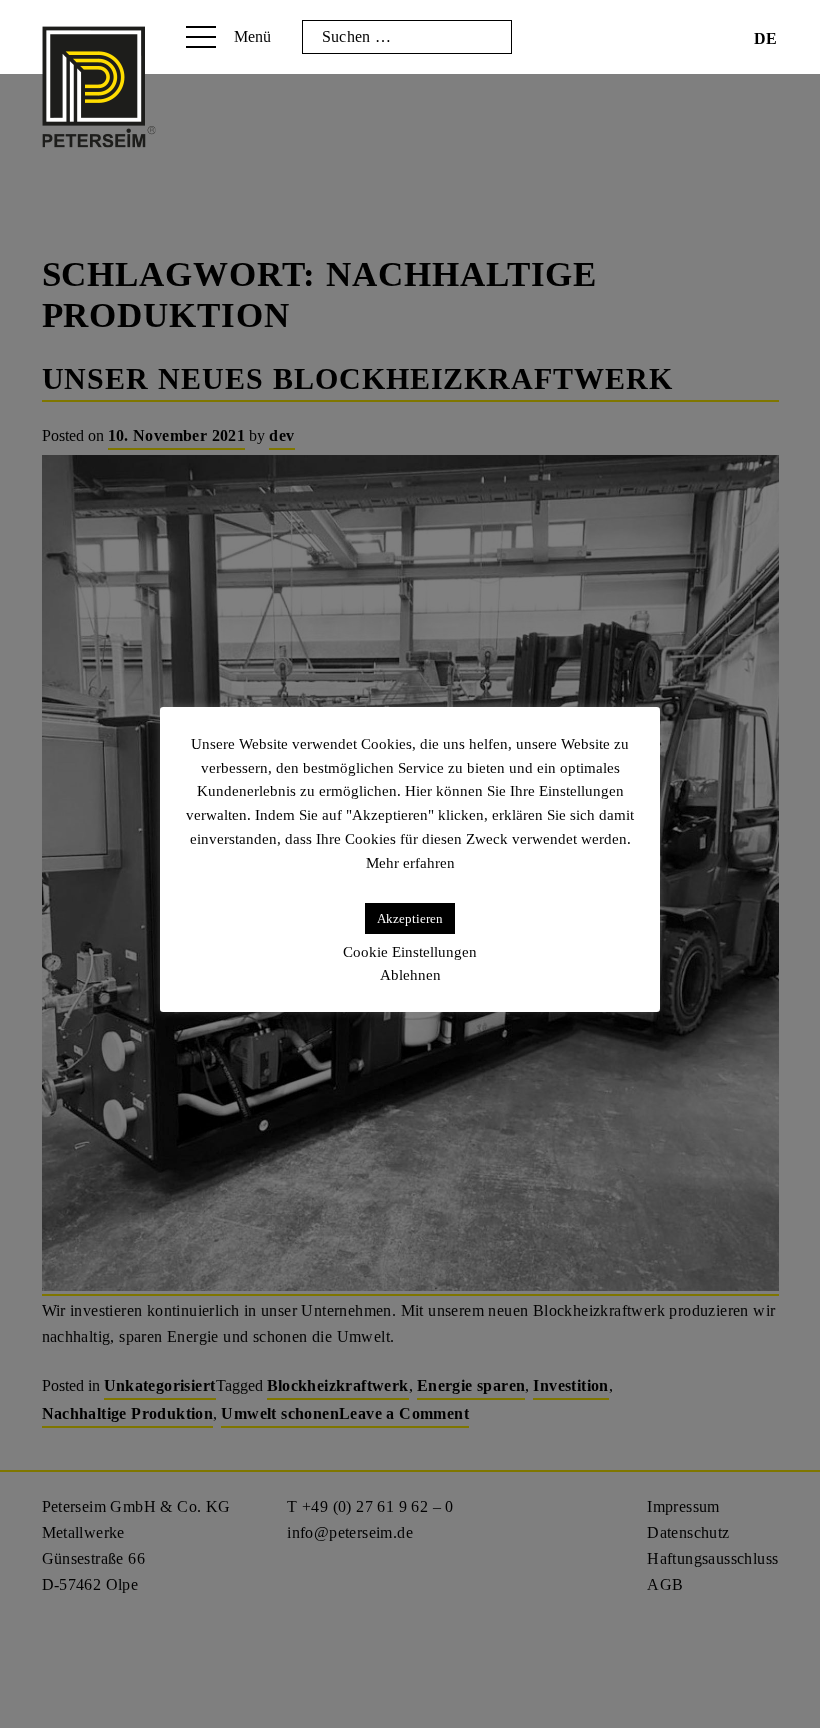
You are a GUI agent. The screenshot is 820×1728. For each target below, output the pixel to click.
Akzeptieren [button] (410, 918)
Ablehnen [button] (410, 975)
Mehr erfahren (410, 863)
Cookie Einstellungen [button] (410, 952)
